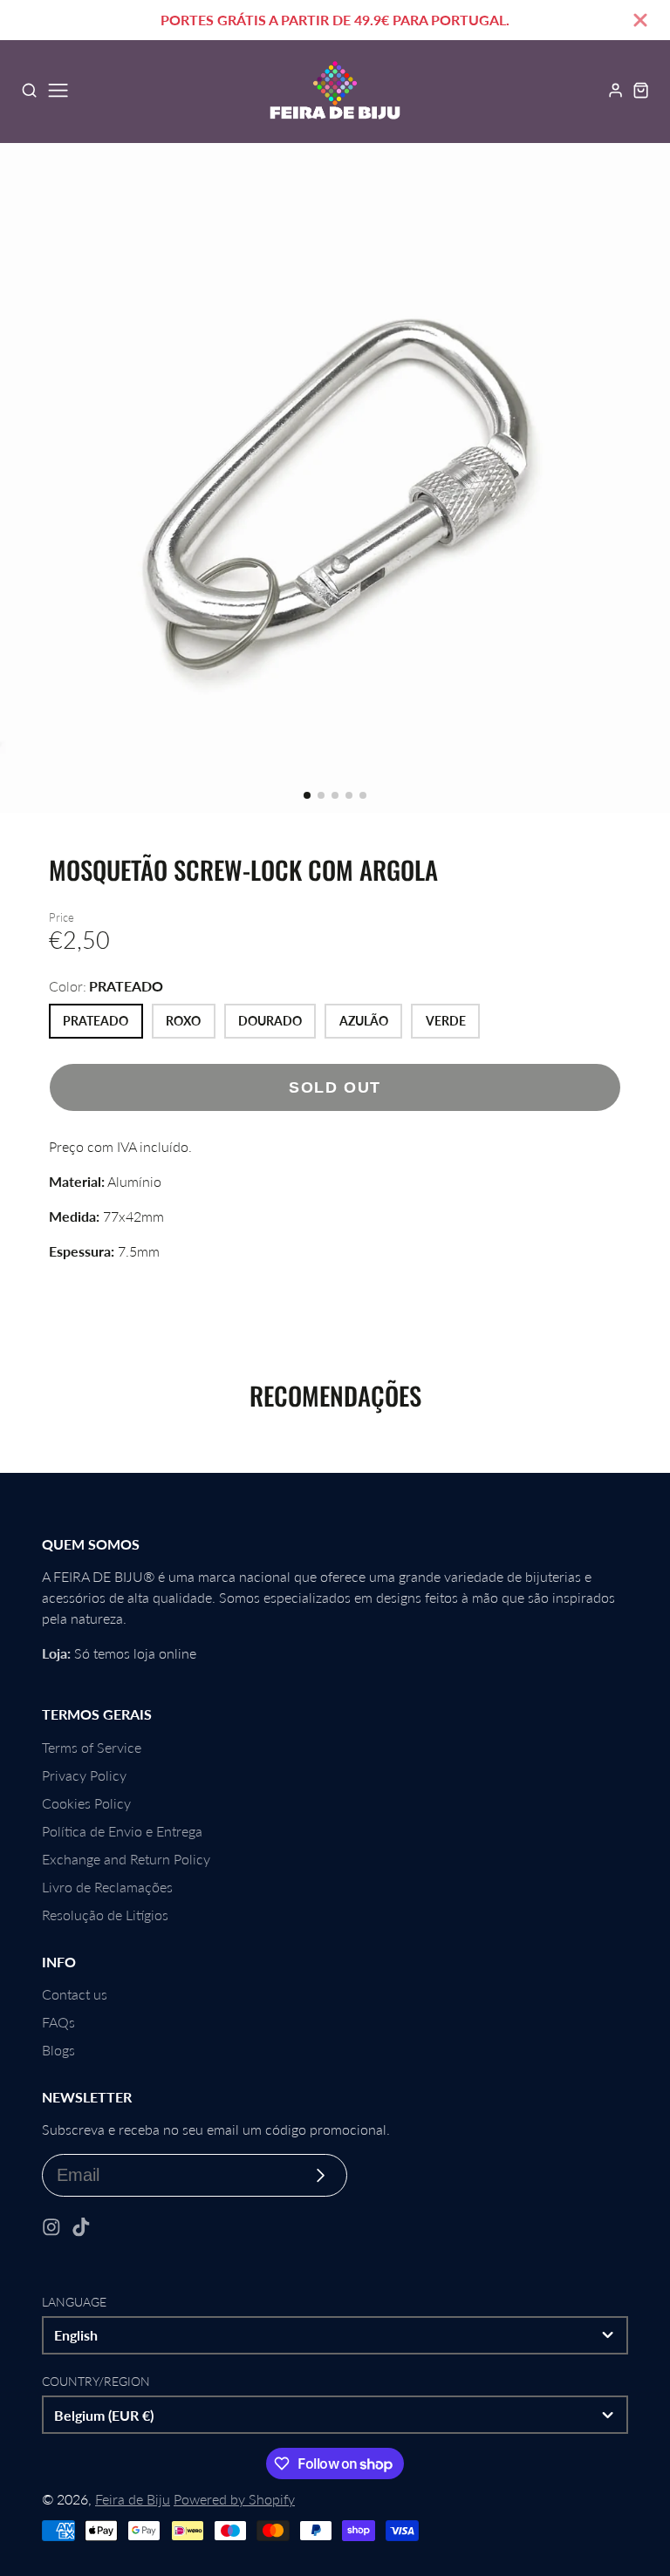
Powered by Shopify (234, 2499)
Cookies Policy (86, 1803)
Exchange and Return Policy (126, 1859)
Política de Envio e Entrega (122, 1831)
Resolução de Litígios (105, 1915)
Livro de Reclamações (107, 1887)
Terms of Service (92, 1747)
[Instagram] (51, 2227)
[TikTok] (81, 2227)
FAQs (58, 2022)
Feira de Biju (133, 2499)
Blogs (58, 2050)
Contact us (75, 1994)
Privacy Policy (84, 1775)
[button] (307, 795)
